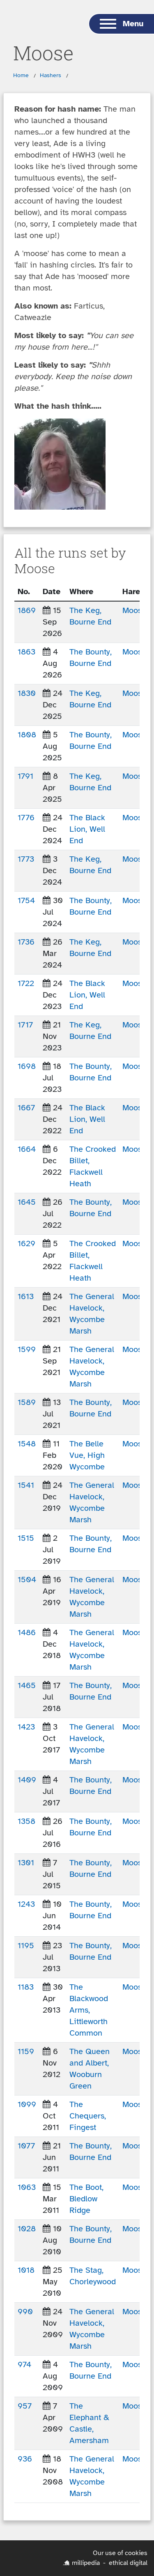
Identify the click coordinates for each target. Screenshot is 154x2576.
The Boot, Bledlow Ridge (86, 2199)
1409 (27, 1780)
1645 (27, 1202)
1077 (26, 2146)
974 (24, 2364)
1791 (25, 776)
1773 (26, 859)
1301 (26, 1863)
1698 (27, 1066)
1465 (27, 1685)
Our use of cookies (120, 2553)
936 (25, 2459)
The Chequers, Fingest (88, 2116)
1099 (27, 2104)
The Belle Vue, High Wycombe (87, 1455)
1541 (26, 1485)
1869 (27, 610)
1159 (26, 2051)
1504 (27, 1580)
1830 (27, 693)
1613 (26, 1296)
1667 (26, 1108)
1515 (26, 1538)
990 (25, 2312)
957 (25, 2406)
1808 (27, 735)
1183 (26, 1987)
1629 (26, 1243)
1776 (26, 818)
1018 (26, 2270)
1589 (27, 1402)
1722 (26, 983)
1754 (26, 900)
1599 (27, 1349)
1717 (25, 1025)
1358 (26, 1821)
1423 (26, 1727)
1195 (26, 1946)
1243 (26, 1904)
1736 (26, 942)
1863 (26, 652)
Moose (134, 610)
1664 (27, 1149)
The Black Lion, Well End (87, 829)
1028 (27, 2229)
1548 (27, 1444)
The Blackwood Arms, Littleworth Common (89, 2010)
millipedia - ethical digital (110, 2563)
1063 (27, 2187)
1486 (27, 1632)
